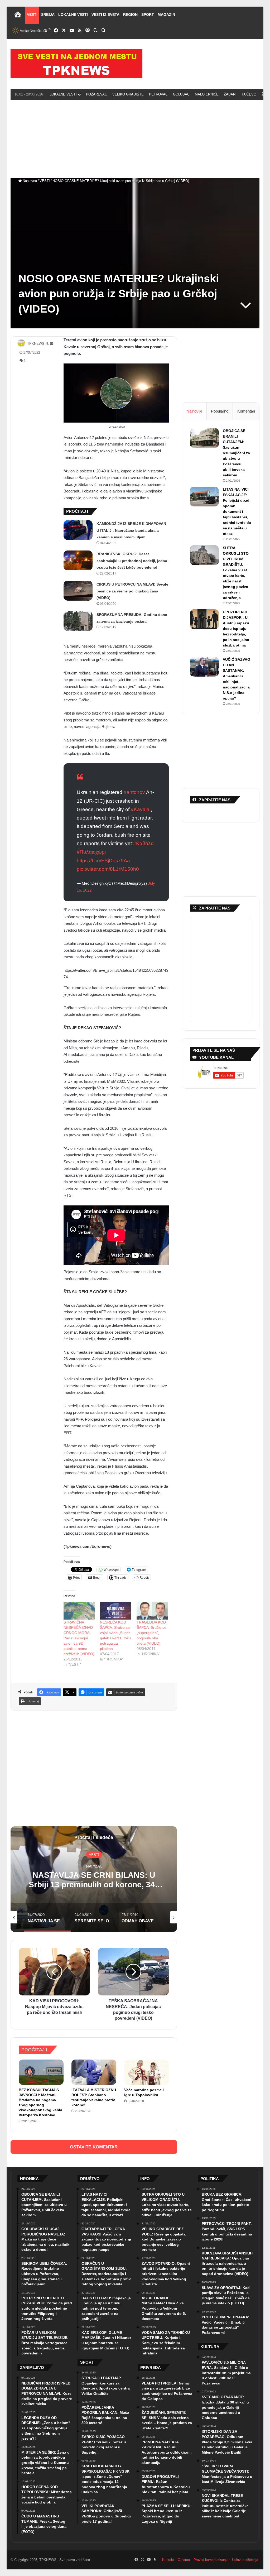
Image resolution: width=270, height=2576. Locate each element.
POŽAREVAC (97, 94)
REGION (130, 15)
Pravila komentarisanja (211, 2560)
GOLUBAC (181, 94)
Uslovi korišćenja (245, 2560)
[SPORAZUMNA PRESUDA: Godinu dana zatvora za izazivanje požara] (78, 621)
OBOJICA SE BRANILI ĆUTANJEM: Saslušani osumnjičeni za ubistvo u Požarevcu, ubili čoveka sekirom (236, 453)
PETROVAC (158, 94)
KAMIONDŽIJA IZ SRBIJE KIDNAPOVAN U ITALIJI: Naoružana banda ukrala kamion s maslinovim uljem (131, 530)
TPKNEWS (36, 344)
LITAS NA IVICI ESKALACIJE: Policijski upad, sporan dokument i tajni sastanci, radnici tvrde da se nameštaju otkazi (237, 511)
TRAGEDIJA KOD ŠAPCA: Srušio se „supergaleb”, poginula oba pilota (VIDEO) (151, 1633)
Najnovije (194, 411)
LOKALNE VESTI (73, 15)
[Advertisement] (135, 138)
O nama (184, 2560)
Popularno (220, 411)
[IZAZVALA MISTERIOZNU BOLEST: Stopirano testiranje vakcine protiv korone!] (94, 2072)
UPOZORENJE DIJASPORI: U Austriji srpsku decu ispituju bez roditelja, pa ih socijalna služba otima (236, 629)
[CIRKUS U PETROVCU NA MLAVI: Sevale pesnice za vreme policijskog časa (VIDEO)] (78, 591)
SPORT (148, 15)
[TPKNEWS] (76, 64)
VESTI (32, 15)
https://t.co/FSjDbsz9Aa (103, 861)
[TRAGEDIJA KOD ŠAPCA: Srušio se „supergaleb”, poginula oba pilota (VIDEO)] (152, 1611)
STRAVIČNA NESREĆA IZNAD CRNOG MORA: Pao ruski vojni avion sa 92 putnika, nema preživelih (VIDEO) (79, 1638)
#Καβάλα (143, 843)
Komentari (246, 411)
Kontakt (168, 2560)
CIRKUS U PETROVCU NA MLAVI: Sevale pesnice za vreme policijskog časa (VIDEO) (132, 591)
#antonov (134, 792)
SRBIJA (48, 15)
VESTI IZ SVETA (105, 15)
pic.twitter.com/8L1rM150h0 (108, 869)
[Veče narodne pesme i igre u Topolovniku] (147, 2072)
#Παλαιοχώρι (91, 852)
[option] (94, 1879)
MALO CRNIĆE (207, 94)
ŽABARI (230, 94)
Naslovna (29, 181)
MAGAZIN (166, 15)
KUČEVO (249, 94)
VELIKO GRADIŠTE (128, 94)
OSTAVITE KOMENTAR (94, 2147)
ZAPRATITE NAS (215, 908)
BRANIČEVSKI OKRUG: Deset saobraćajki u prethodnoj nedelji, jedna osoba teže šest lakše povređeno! (132, 561)
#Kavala (140, 809)
